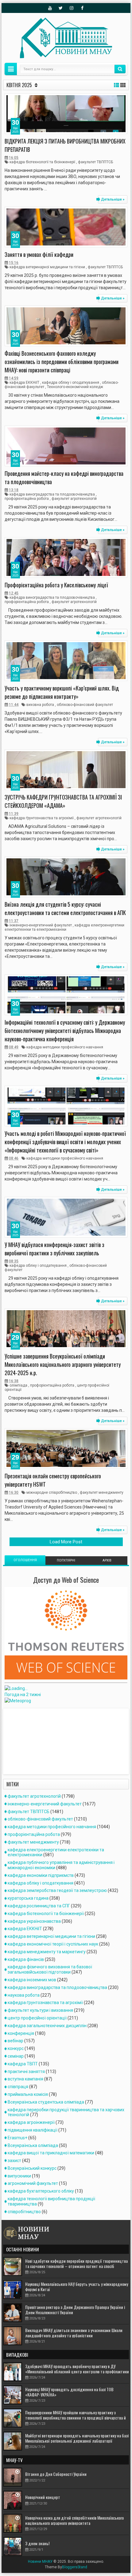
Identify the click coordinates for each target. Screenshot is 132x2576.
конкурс (16, 2048)
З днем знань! (37, 2543)
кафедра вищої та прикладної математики (51, 2153)
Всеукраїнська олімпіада (33, 2145)
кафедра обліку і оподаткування (71, 383)
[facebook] (82, 8)
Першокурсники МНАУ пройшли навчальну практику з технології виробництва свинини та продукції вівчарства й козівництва (76, 2418)
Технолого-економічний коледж (75, 387)
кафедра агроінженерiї (31, 2122)
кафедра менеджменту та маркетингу (47, 1952)
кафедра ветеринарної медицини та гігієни (47, 267)
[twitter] (61, 8)
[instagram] (72, 8)
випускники (19, 2176)
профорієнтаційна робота (27, 499)
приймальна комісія (28, 2094)
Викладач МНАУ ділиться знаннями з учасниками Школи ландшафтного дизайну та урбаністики (74, 2333)
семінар (16, 2056)
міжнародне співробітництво (52, 1493)
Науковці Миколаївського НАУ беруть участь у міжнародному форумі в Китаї (77, 2286)
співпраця (18, 2087)
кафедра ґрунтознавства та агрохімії (42, 818)
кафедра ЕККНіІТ (24, 383)
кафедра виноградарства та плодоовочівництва (52, 494)
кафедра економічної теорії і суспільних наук (53, 1944)
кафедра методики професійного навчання (65, 1047)
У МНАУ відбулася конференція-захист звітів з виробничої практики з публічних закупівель (54, 1249)
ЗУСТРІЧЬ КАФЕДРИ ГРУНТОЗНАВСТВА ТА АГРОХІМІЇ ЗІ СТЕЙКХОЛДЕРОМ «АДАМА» (63, 801)
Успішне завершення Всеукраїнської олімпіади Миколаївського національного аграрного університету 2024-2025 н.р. (63, 1364)
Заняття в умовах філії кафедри (39, 254)
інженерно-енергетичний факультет (41, 925)
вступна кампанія (25, 2079)
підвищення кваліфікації (33, 2130)
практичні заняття (26, 2072)
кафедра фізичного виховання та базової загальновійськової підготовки (50, 1969)
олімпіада (18, 1385)
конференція (21, 2033)
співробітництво (24, 2212)
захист (14, 2161)
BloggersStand (75, 2567)
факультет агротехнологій (74, 499)
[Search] (120, 69)
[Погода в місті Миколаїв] (47, 1688)
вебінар (16, 2041)
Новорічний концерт (43, 2497)
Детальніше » (113, 199)
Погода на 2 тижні (23, 1695)
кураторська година (28, 1898)
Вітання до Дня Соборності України (56, 2474)
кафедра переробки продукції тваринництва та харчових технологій (66, 2112)
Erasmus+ (17, 2138)
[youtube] (50, 8)
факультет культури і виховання (40, 2010)
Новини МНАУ (40, 2562)
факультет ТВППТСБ (95, 162)
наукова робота (24, 1995)
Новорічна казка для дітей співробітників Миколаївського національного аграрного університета (74, 2520)
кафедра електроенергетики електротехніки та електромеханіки (64, 927)
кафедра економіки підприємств (41, 1875)
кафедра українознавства (34, 1921)
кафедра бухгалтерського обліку (41, 2191)
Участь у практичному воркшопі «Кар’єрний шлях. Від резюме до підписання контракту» (62, 692)
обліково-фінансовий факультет (85, 705)
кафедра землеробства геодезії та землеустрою (57, 1890)
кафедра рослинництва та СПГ (39, 1906)
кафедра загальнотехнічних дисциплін (47, 2026)
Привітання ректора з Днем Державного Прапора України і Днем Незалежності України (75, 2310)
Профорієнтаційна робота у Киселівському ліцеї (56, 585)
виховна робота (40, 705)
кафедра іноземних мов (32, 1980)
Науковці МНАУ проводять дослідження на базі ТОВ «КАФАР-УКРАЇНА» (69, 2392)
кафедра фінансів (26, 1959)
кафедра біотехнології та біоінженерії (42, 162)
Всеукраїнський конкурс (32, 2168)
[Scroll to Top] (66, 2569)
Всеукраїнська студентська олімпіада (46, 2102)
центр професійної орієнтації (37, 2018)
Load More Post (66, 1542)
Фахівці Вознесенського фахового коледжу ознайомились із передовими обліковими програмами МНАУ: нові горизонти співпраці (62, 362)
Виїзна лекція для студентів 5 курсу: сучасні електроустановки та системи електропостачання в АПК (65, 908)
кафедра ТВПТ (23, 2064)
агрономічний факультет (33, 2183)
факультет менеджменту (102, 1493)
